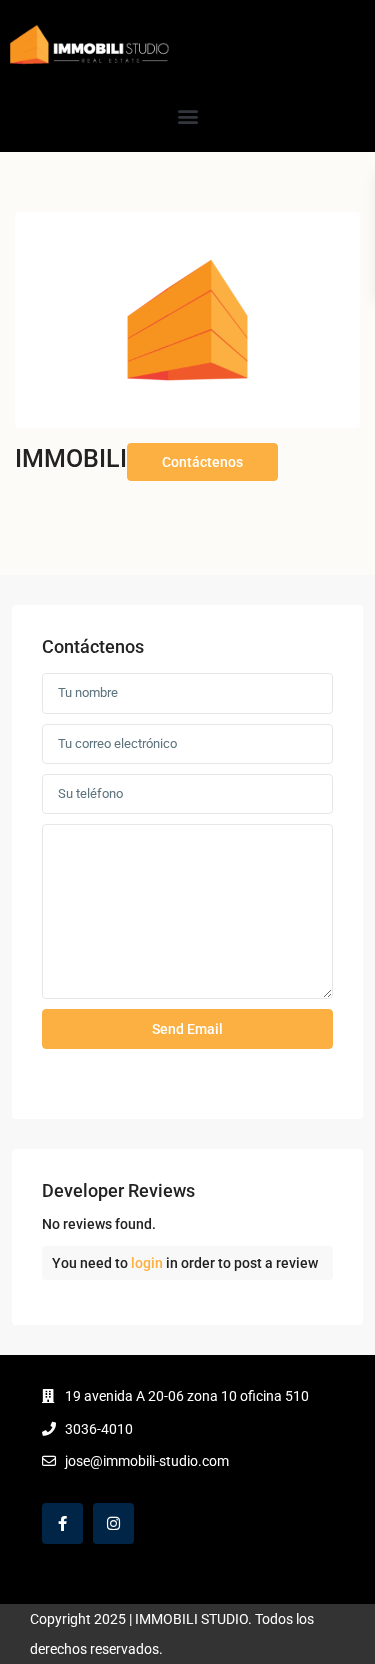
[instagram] (113, 1523)
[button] (187, 115)
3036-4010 (99, 1429)
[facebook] (62, 1523)
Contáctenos (202, 462)
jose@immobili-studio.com (147, 1461)
